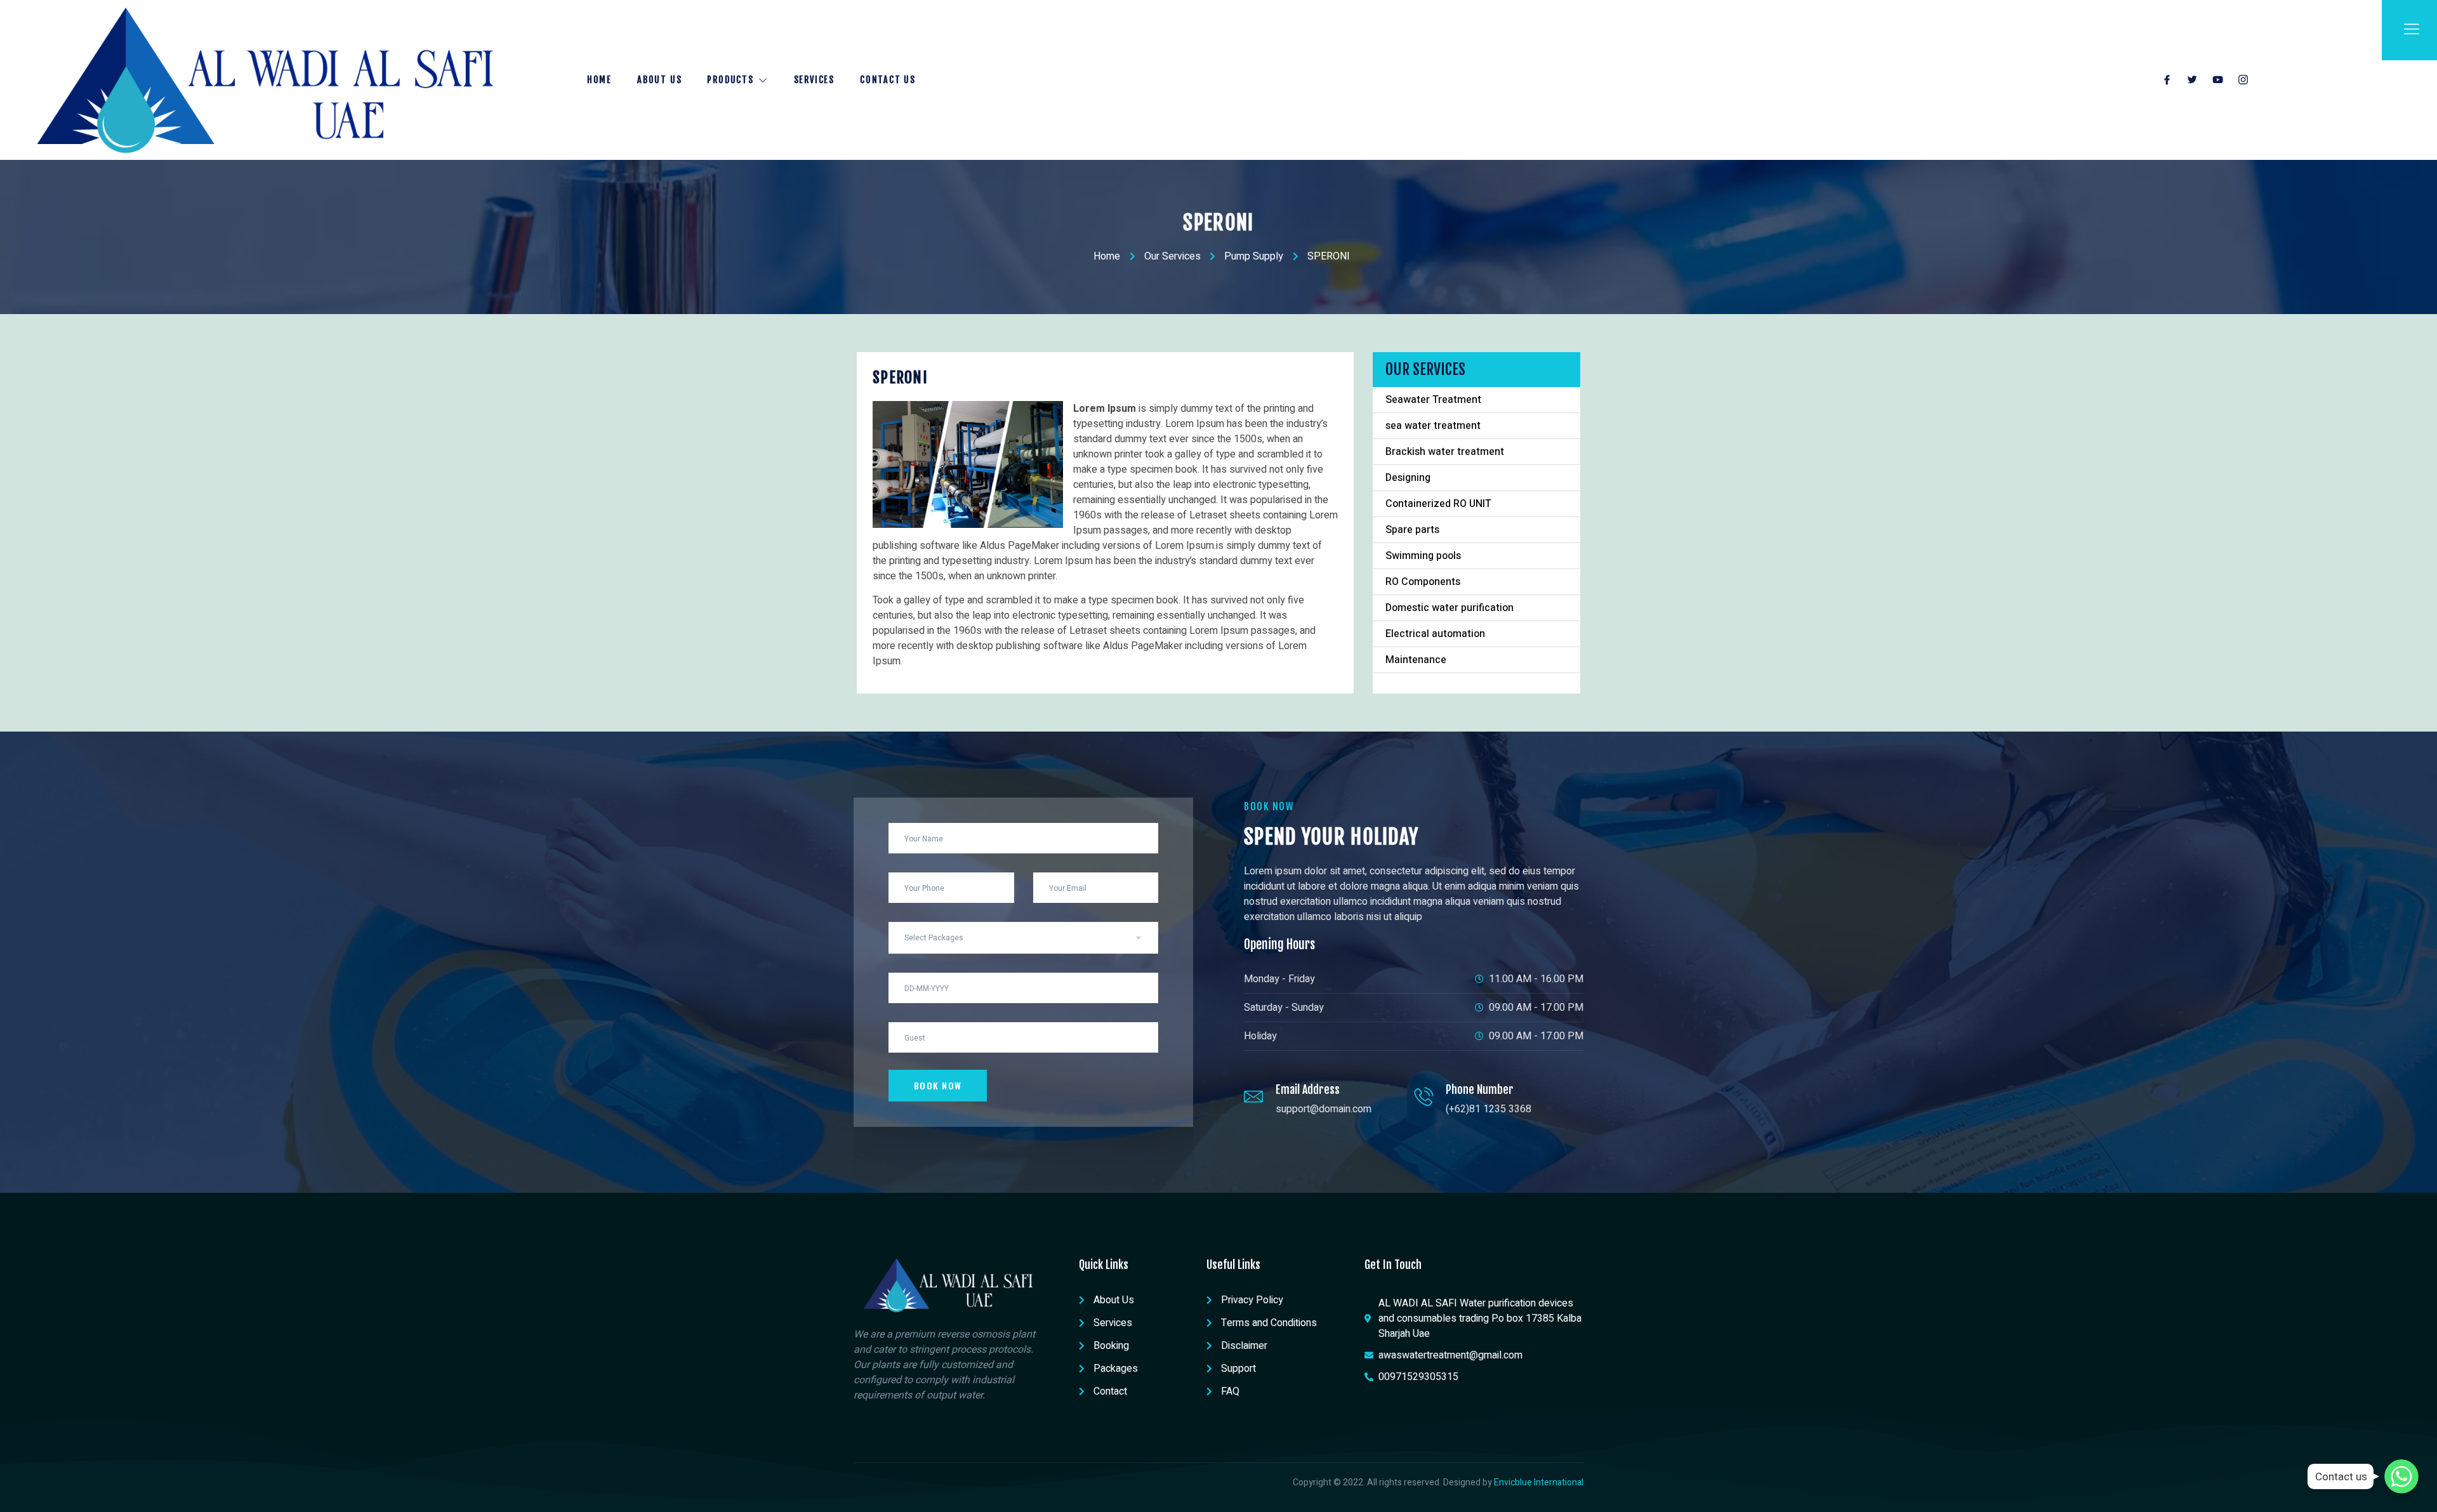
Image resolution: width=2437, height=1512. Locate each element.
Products (730, 80)
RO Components (1423, 582)
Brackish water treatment (1445, 452)
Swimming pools (1423, 556)
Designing (1408, 478)
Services (814, 80)
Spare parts (1412, 530)
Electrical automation (1435, 634)
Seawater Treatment (1433, 400)
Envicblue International (1539, 1482)
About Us (659, 80)
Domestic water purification (1450, 608)
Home (599, 80)
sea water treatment (1433, 426)
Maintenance (1416, 660)
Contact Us (888, 80)
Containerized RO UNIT (1438, 504)
